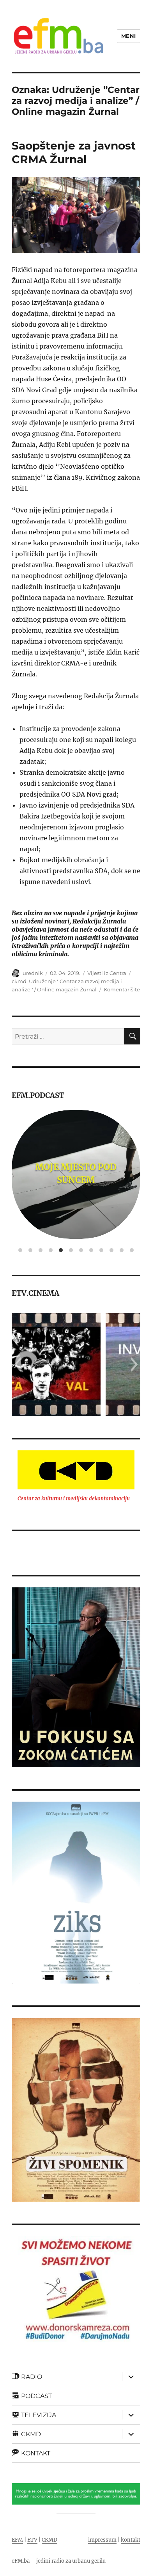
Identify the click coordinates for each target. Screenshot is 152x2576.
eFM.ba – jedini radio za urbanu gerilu (59, 2561)
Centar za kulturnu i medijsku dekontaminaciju (74, 1499)
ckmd (19, 981)
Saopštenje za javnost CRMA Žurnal (74, 152)
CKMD (49, 2540)
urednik (33, 973)
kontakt (131, 2540)
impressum (102, 2540)
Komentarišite (122, 989)
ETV (32, 2540)
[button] (17, 1364)
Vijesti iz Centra (107, 973)
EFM (17, 2540)
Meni (129, 36)
